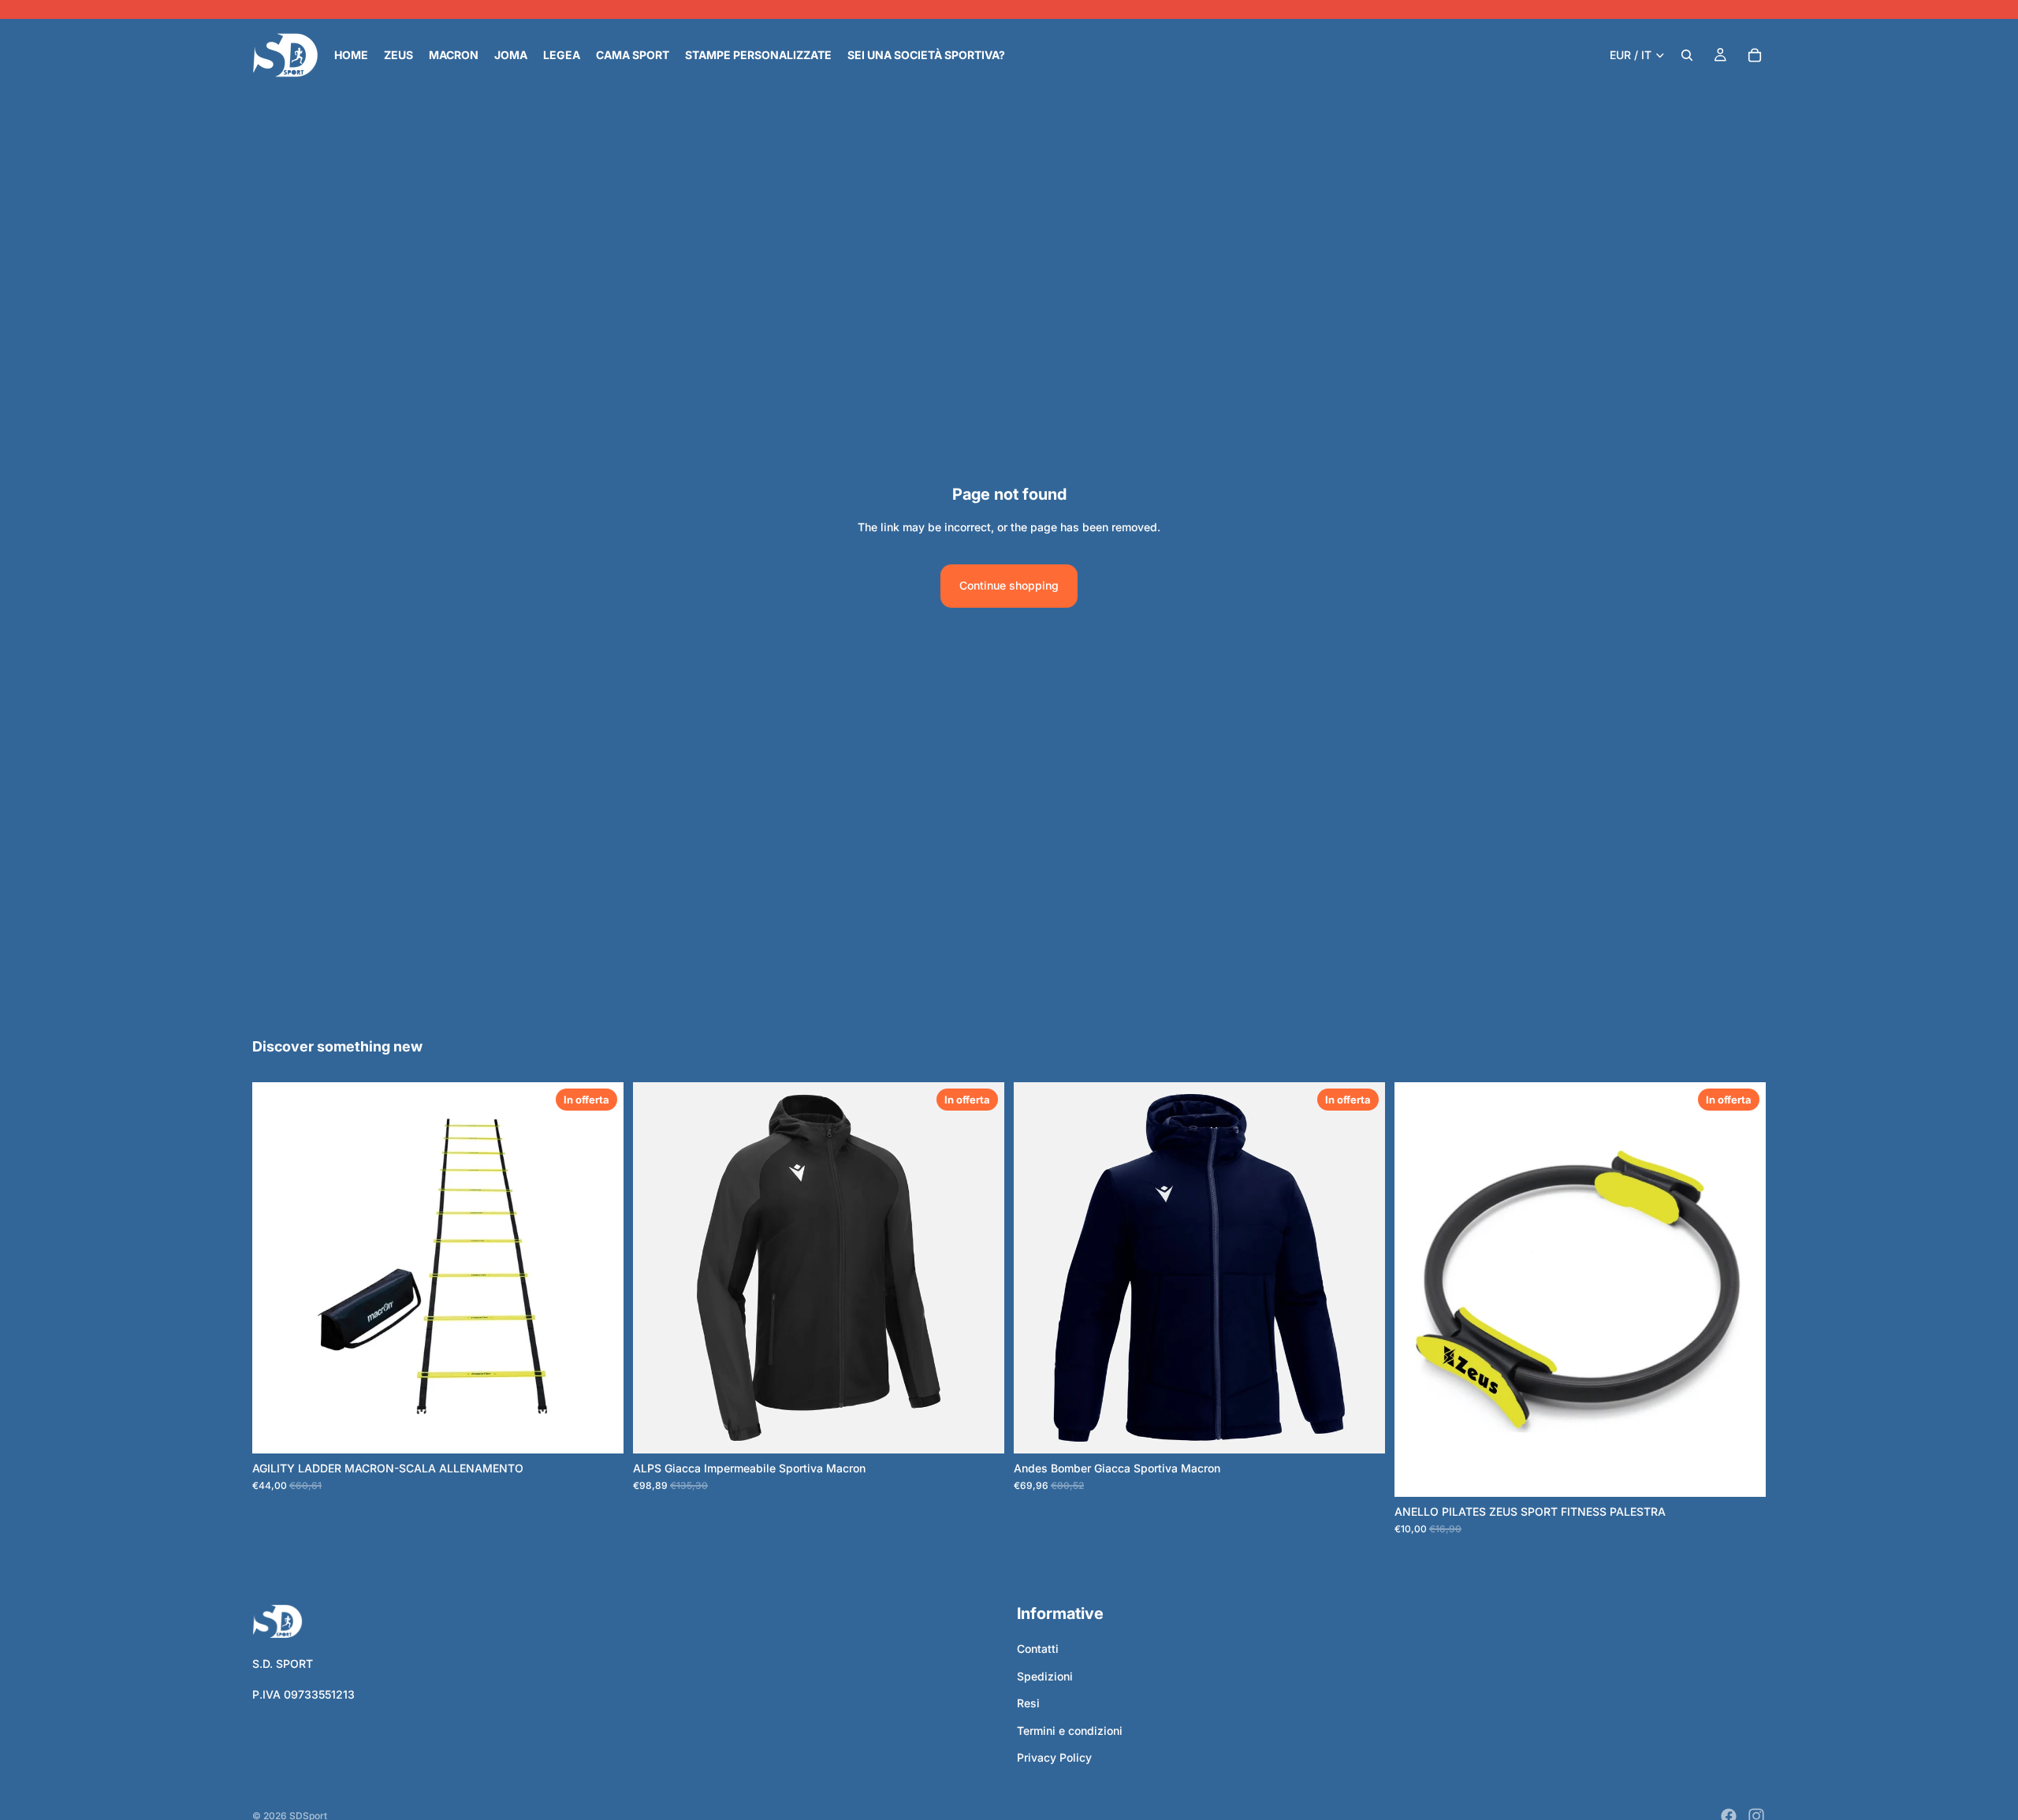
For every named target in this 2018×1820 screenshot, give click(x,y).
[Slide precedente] (657, 1267)
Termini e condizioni (1070, 1731)
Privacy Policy (1054, 1757)
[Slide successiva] (981, 1267)
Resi (1028, 1704)
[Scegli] (599, 1429)
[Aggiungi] (1741, 1472)
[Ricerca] (1687, 55)
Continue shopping (1009, 585)
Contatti (1038, 1649)
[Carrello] (1755, 55)
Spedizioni (1045, 1676)
